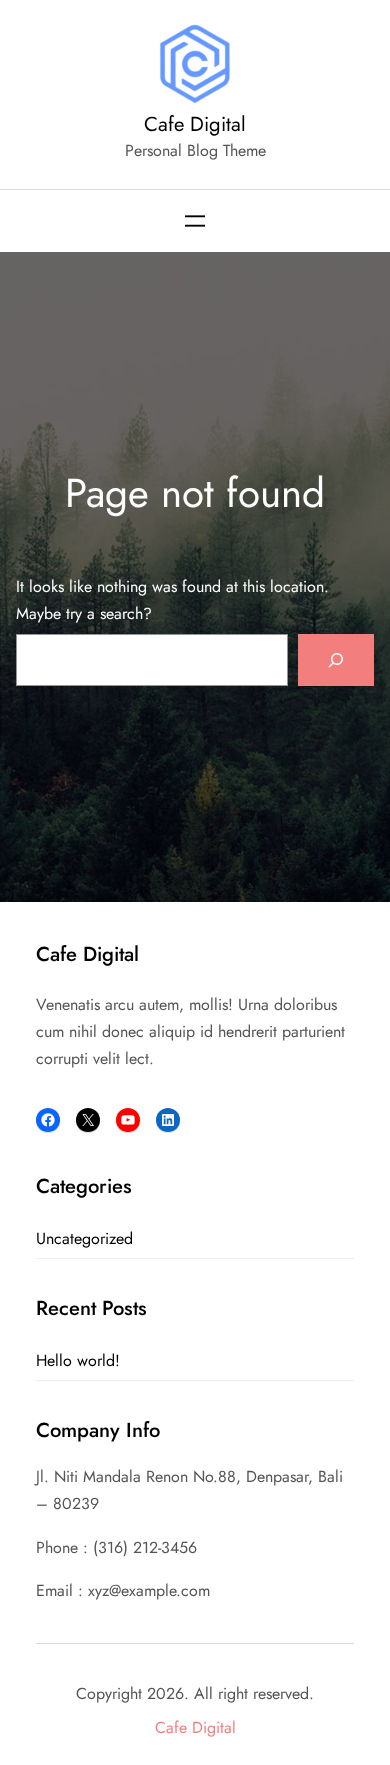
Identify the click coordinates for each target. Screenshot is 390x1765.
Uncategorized (84, 1238)
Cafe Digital (195, 124)
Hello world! (78, 1360)
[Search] (336, 660)
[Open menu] (195, 221)
